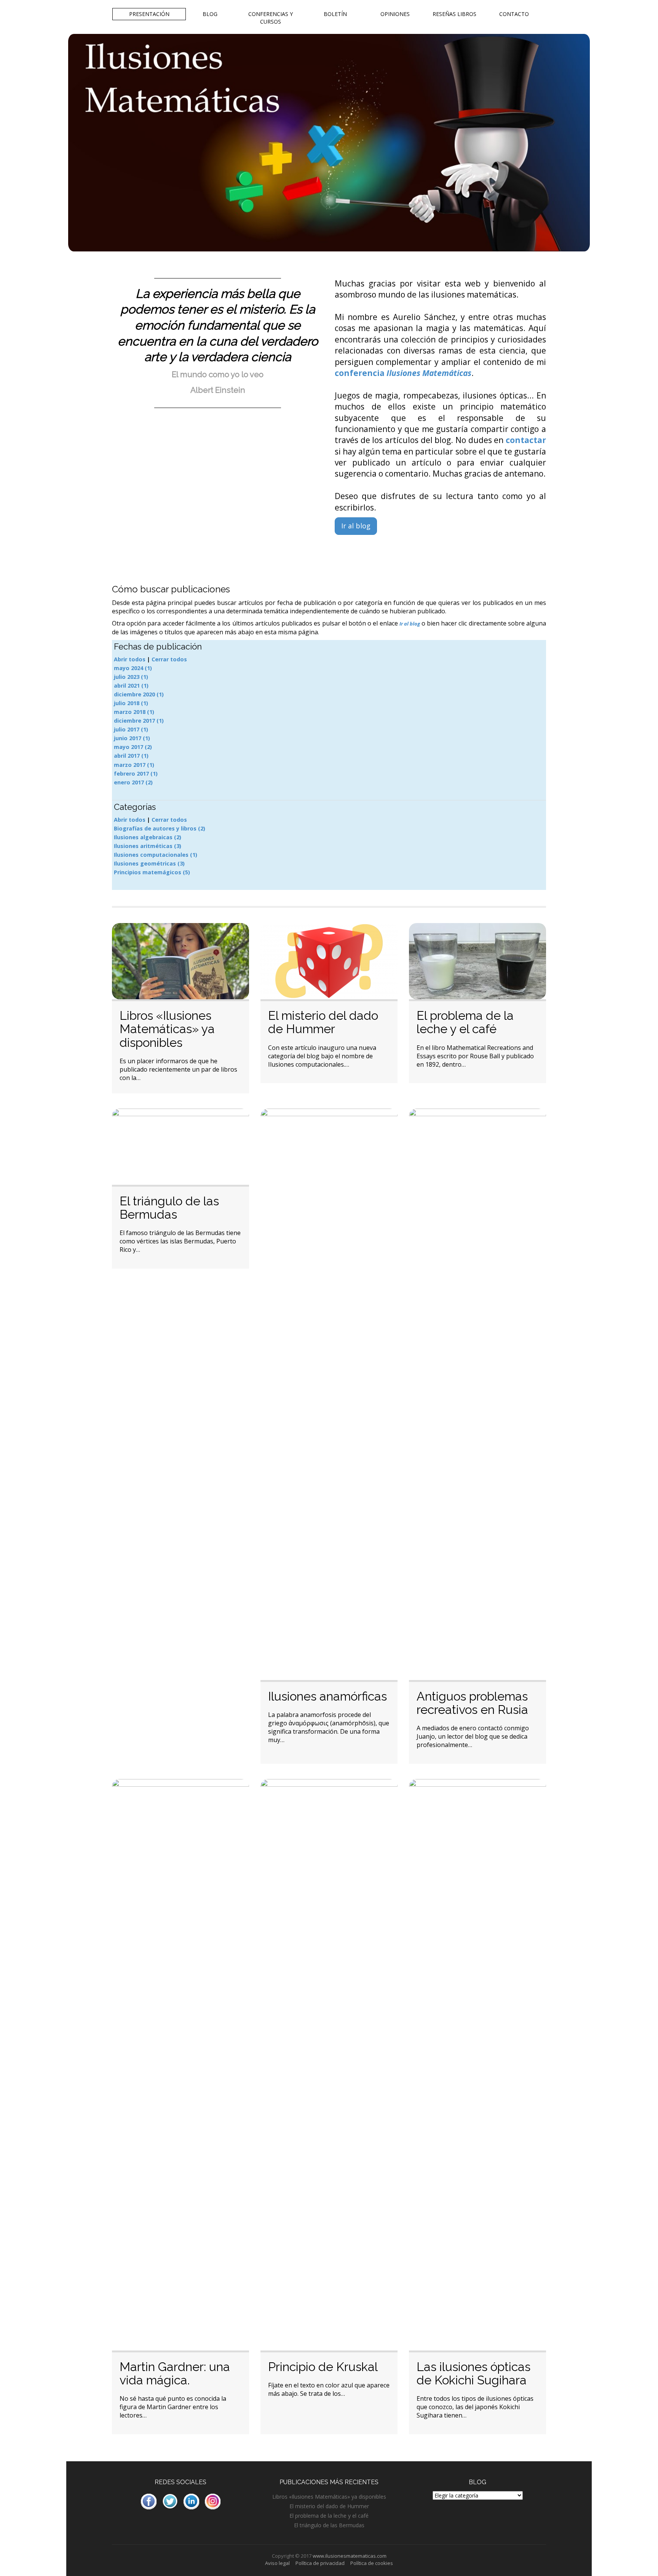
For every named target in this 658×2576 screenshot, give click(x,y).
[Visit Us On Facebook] (149, 2501)
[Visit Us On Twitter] (170, 2501)
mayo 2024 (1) (133, 668)
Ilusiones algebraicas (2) (148, 837)
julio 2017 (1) (131, 729)
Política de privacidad (320, 2563)
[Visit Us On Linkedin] (191, 2501)
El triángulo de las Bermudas (169, 1208)
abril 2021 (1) (131, 686)
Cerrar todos (169, 659)
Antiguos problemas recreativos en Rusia (472, 1703)
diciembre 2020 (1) (139, 694)
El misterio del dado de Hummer (323, 1022)
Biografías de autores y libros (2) (160, 828)
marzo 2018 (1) (134, 712)
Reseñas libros (454, 14)
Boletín (335, 14)
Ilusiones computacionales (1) (156, 855)
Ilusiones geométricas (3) (149, 863)
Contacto (514, 14)
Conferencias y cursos (271, 18)
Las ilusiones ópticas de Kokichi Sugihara (474, 2373)
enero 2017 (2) (133, 782)
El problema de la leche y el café (465, 1022)
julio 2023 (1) (131, 677)
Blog (210, 14)
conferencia (403, 373)
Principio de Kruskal (323, 2367)
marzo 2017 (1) (134, 765)
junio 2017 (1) (132, 738)
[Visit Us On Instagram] (212, 2501)
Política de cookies (372, 2563)
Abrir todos (130, 659)
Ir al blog (356, 526)
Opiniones (395, 14)
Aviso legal (277, 2563)
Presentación (149, 14)
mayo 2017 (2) (133, 747)
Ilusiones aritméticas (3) (148, 846)
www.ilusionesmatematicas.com (350, 2556)
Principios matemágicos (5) (152, 872)
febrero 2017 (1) (136, 774)
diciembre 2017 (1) (139, 721)
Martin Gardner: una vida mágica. (175, 2373)
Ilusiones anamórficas (327, 1696)
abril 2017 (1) (131, 756)
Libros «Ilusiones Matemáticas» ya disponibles (167, 1029)
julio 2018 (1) (131, 703)
